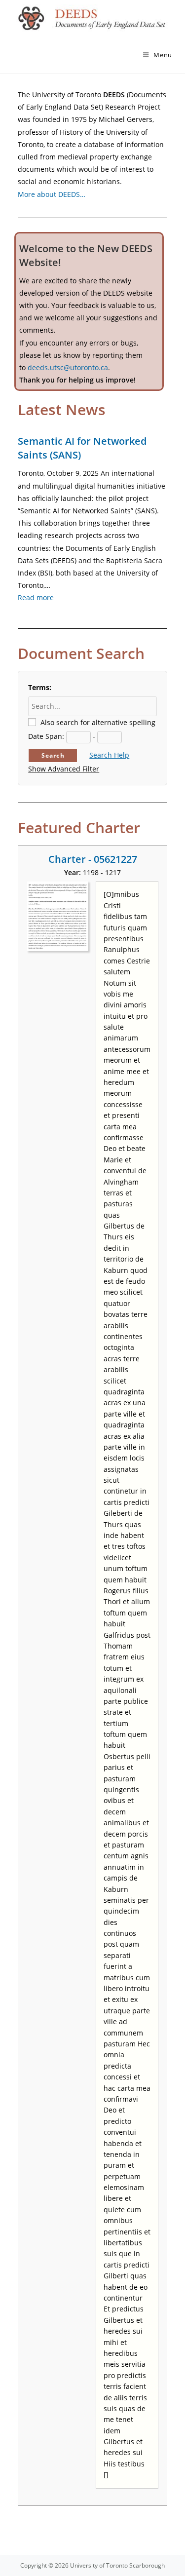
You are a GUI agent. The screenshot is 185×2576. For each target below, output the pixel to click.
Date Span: (46, 736)
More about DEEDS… (52, 194)
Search (53, 755)
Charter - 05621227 (93, 859)
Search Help (109, 755)
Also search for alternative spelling (98, 722)
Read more (36, 597)
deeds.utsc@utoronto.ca (68, 367)
